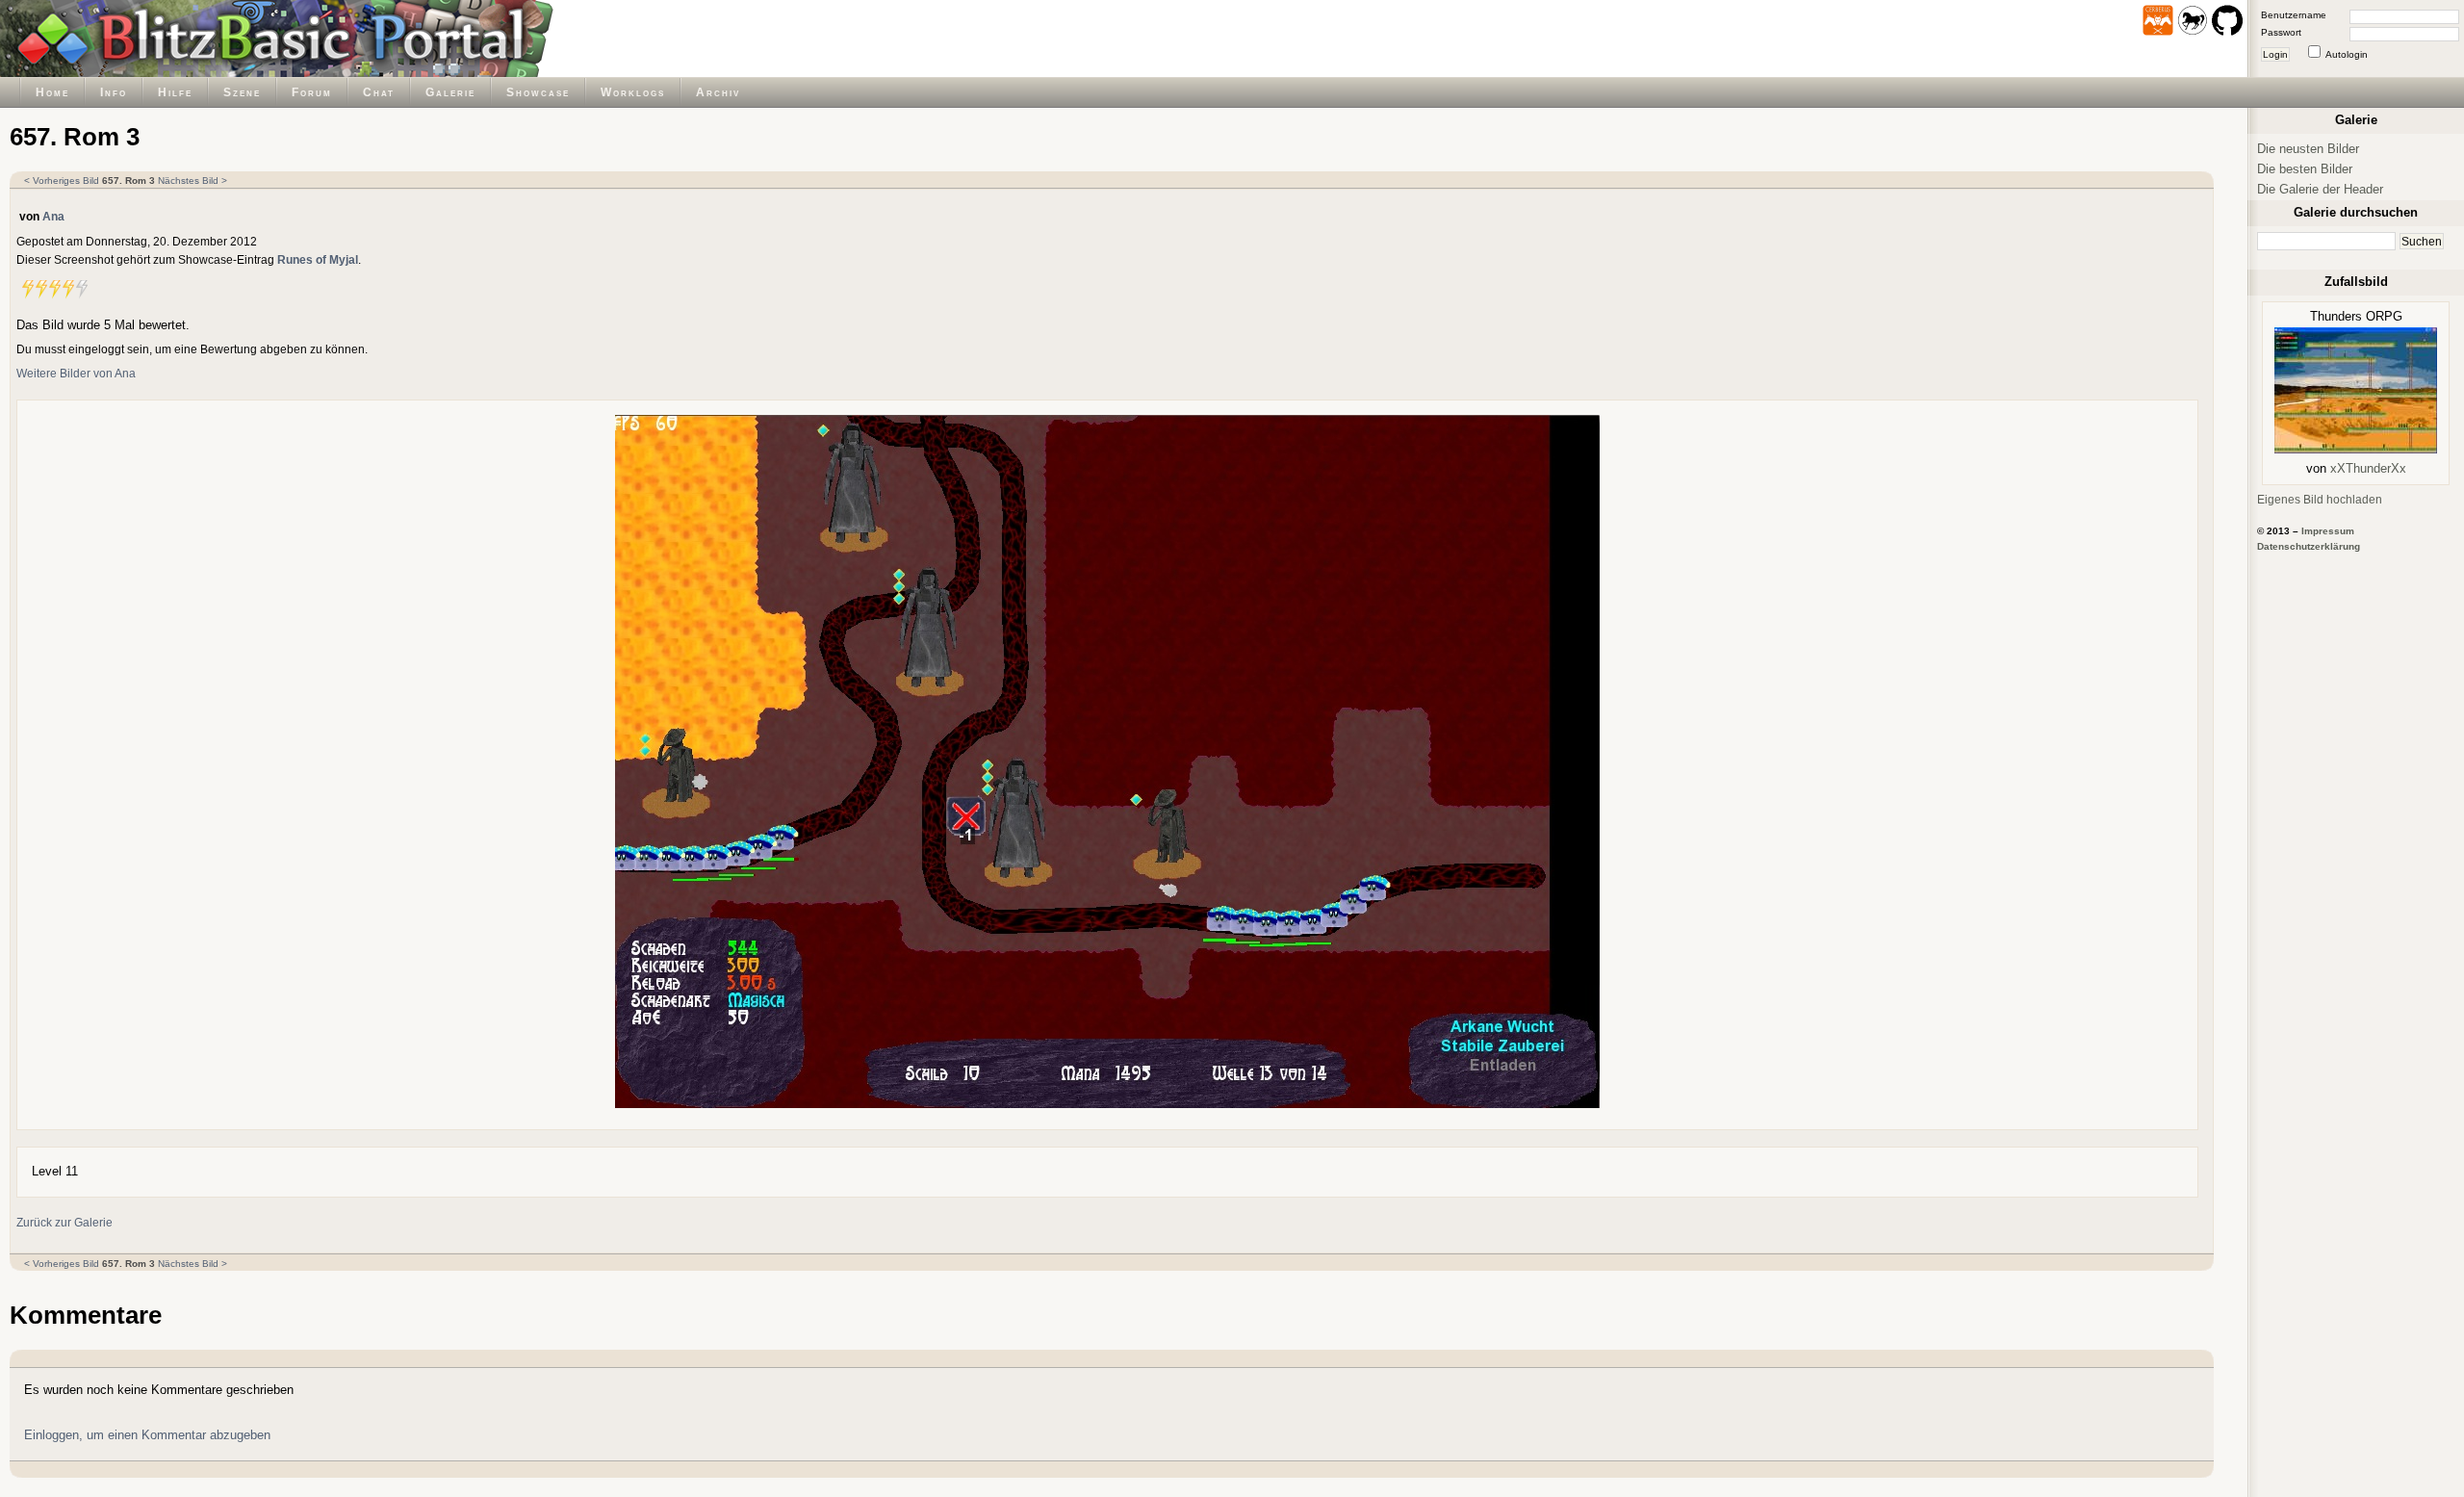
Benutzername (2294, 15)
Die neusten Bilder (2308, 149)
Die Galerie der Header (2320, 189)
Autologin (2347, 54)
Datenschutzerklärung (2309, 546)
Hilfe (175, 92)
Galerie (450, 92)
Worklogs (633, 92)
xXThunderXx (2368, 468)
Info (114, 92)
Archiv (718, 92)
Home (52, 92)
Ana (53, 216)
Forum (312, 92)
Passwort (2281, 32)
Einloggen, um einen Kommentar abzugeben (147, 1435)
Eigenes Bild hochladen (2320, 499)
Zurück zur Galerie (64, 1222)
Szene (242, 92)
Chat (379, 92)
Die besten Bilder (2305, 169)
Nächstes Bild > (192, 181)
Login (2275, 54)
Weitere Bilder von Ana (76, 373)
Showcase (538, 92)
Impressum (2328, 531)
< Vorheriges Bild (62, 181)
